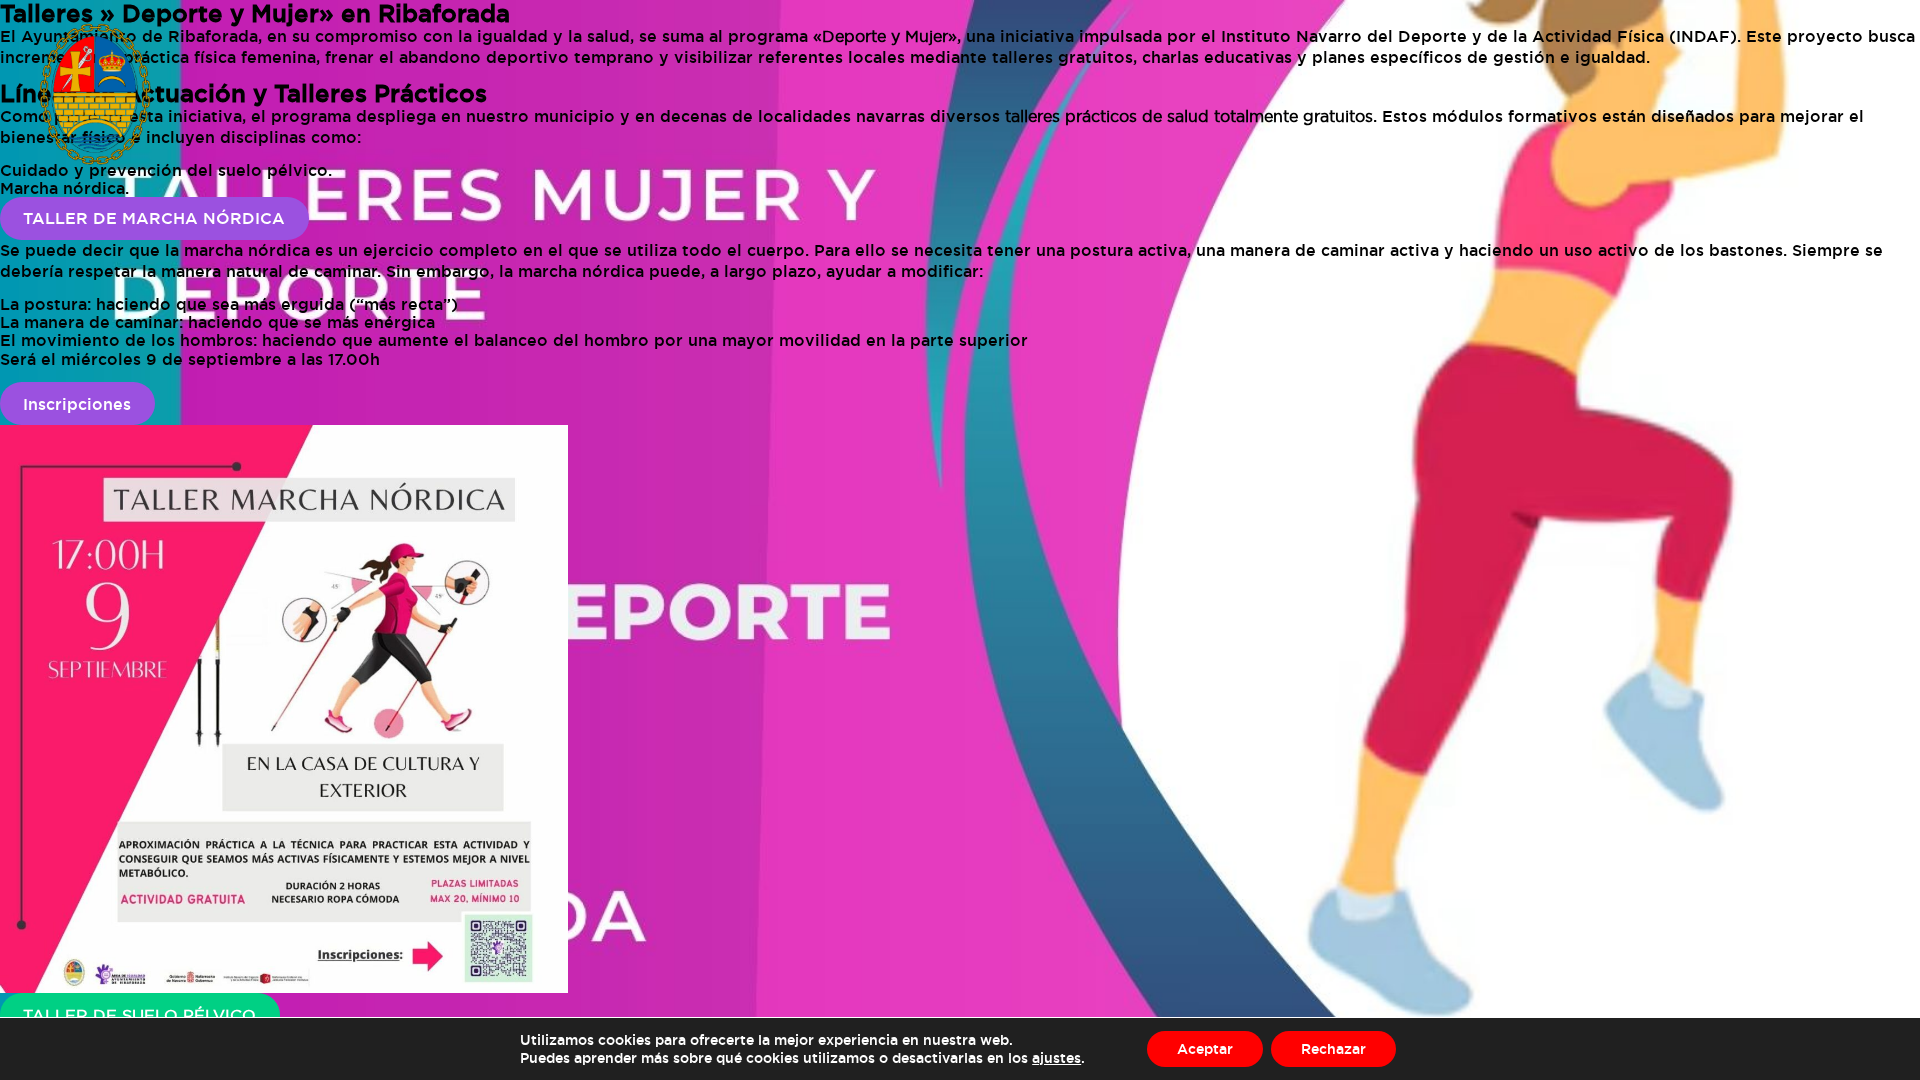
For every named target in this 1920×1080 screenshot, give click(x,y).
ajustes (1056, 1057)
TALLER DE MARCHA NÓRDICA (154, 218)
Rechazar (1333, 1048)
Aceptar (1205, 1048)
